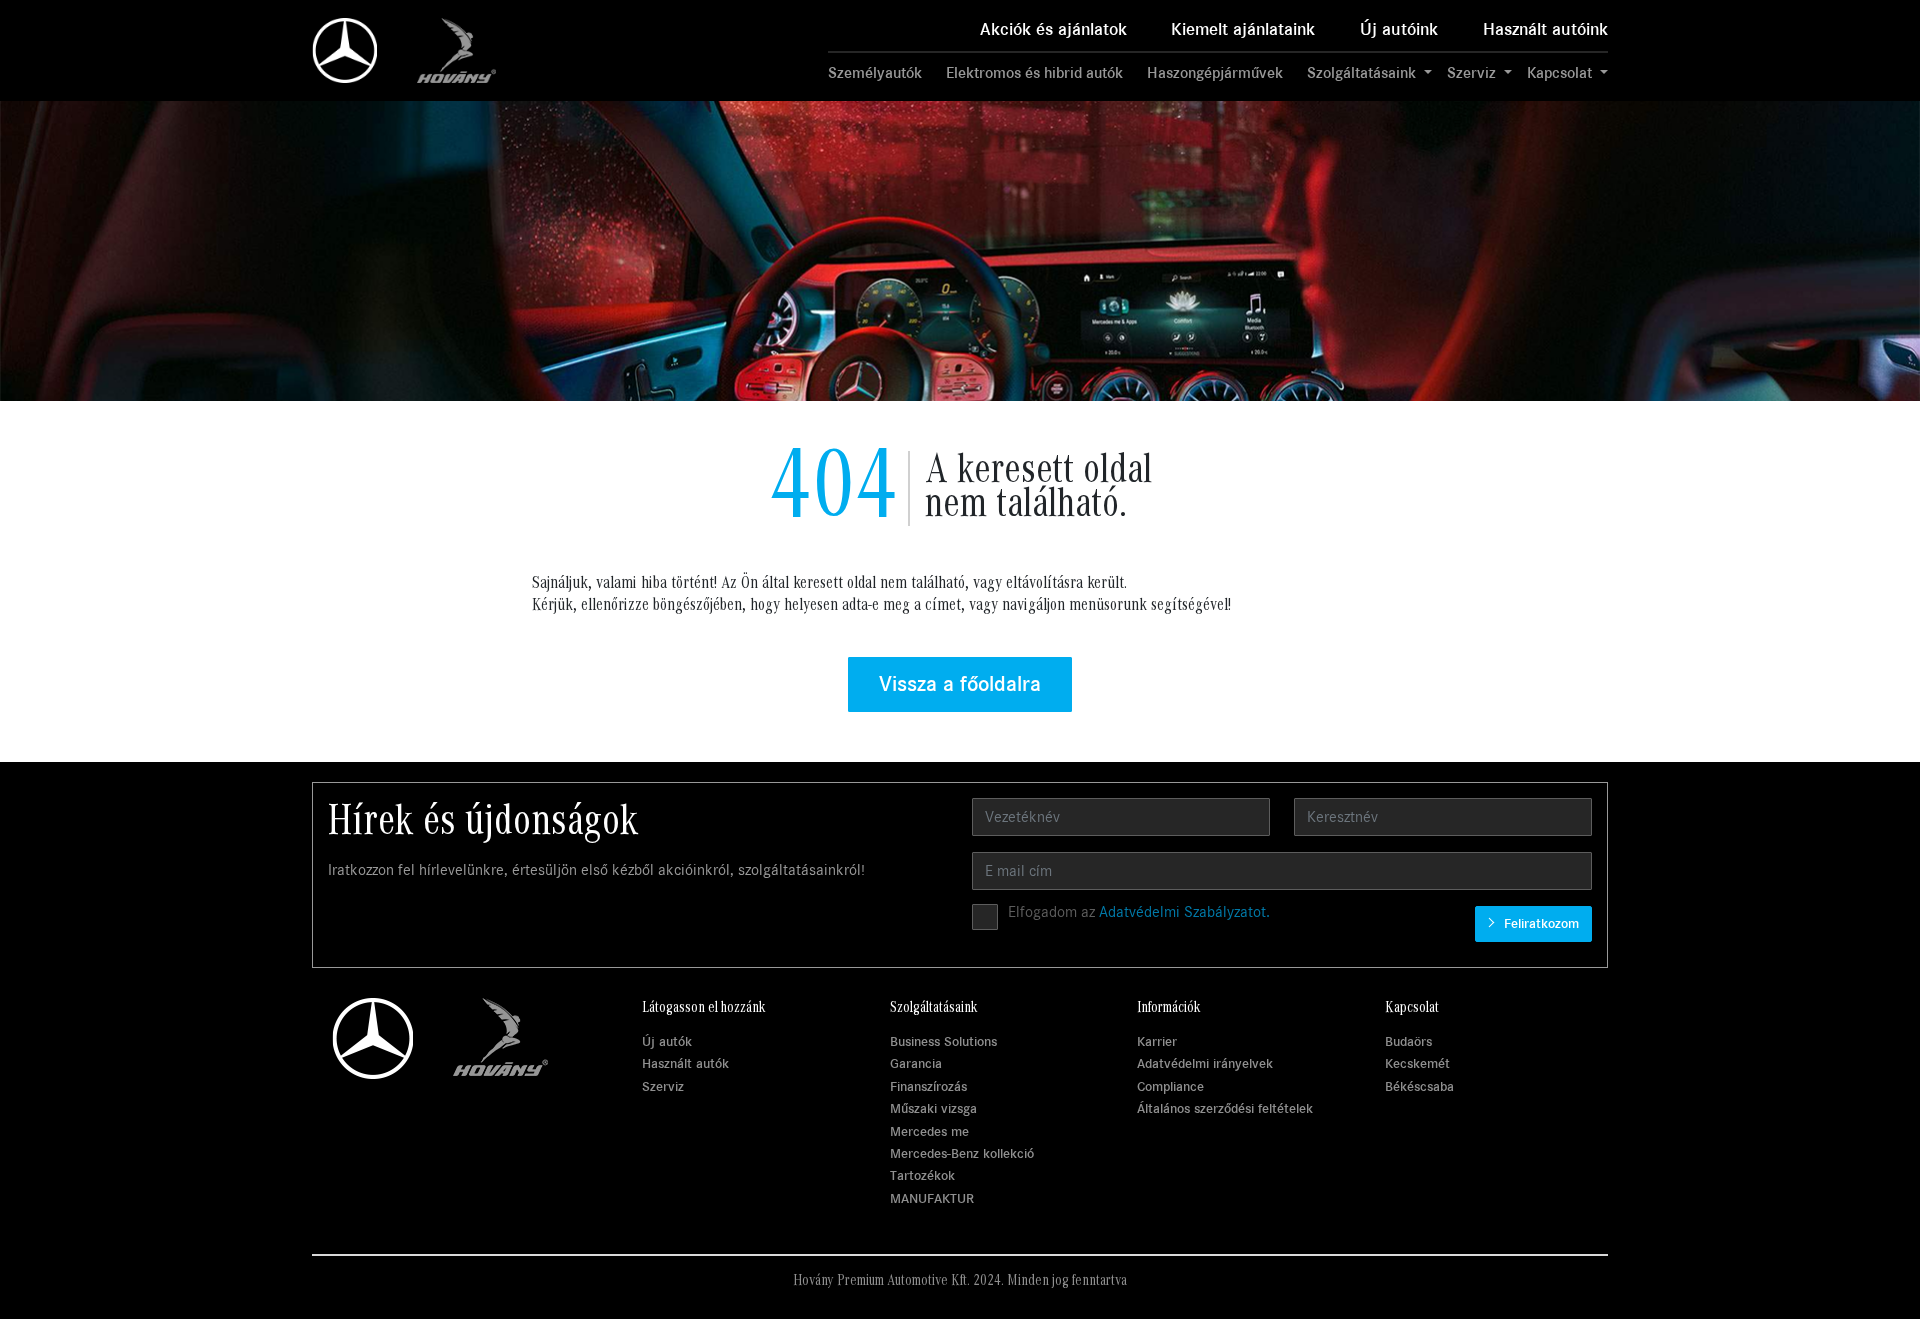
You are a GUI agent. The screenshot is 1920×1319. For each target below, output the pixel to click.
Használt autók (685, 1063)
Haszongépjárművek (1215, 73)
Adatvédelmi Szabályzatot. (1184, 912)
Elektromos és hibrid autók (1034, 73)
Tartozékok (922, 1175)
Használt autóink (1545, 29)
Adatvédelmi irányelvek (1205, 1063)
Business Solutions (943, 1041)
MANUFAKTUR (932, 1198)
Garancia (916, 1063)
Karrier (1157, 1041)
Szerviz (663, 1086)
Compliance (1170, 1086)
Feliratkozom (1539, 923)
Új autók (667, 1041)
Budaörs (1408, 1041)
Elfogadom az (1139, 912)
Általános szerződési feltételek (1225, 1108)
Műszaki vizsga (933, 1108)
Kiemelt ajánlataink (1243, 29)
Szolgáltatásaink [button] (1363, 73)
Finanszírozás (928, 1086)
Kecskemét (1417, 1063)
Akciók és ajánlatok (1053, 29)
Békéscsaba (1419, 1086)
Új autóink (1399, 29)
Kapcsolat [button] (1561, 73)
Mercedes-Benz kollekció (962, 1153)
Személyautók (875, 73)
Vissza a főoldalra (960, 684)
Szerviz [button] (1473, 73)
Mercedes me (929, 1131)
